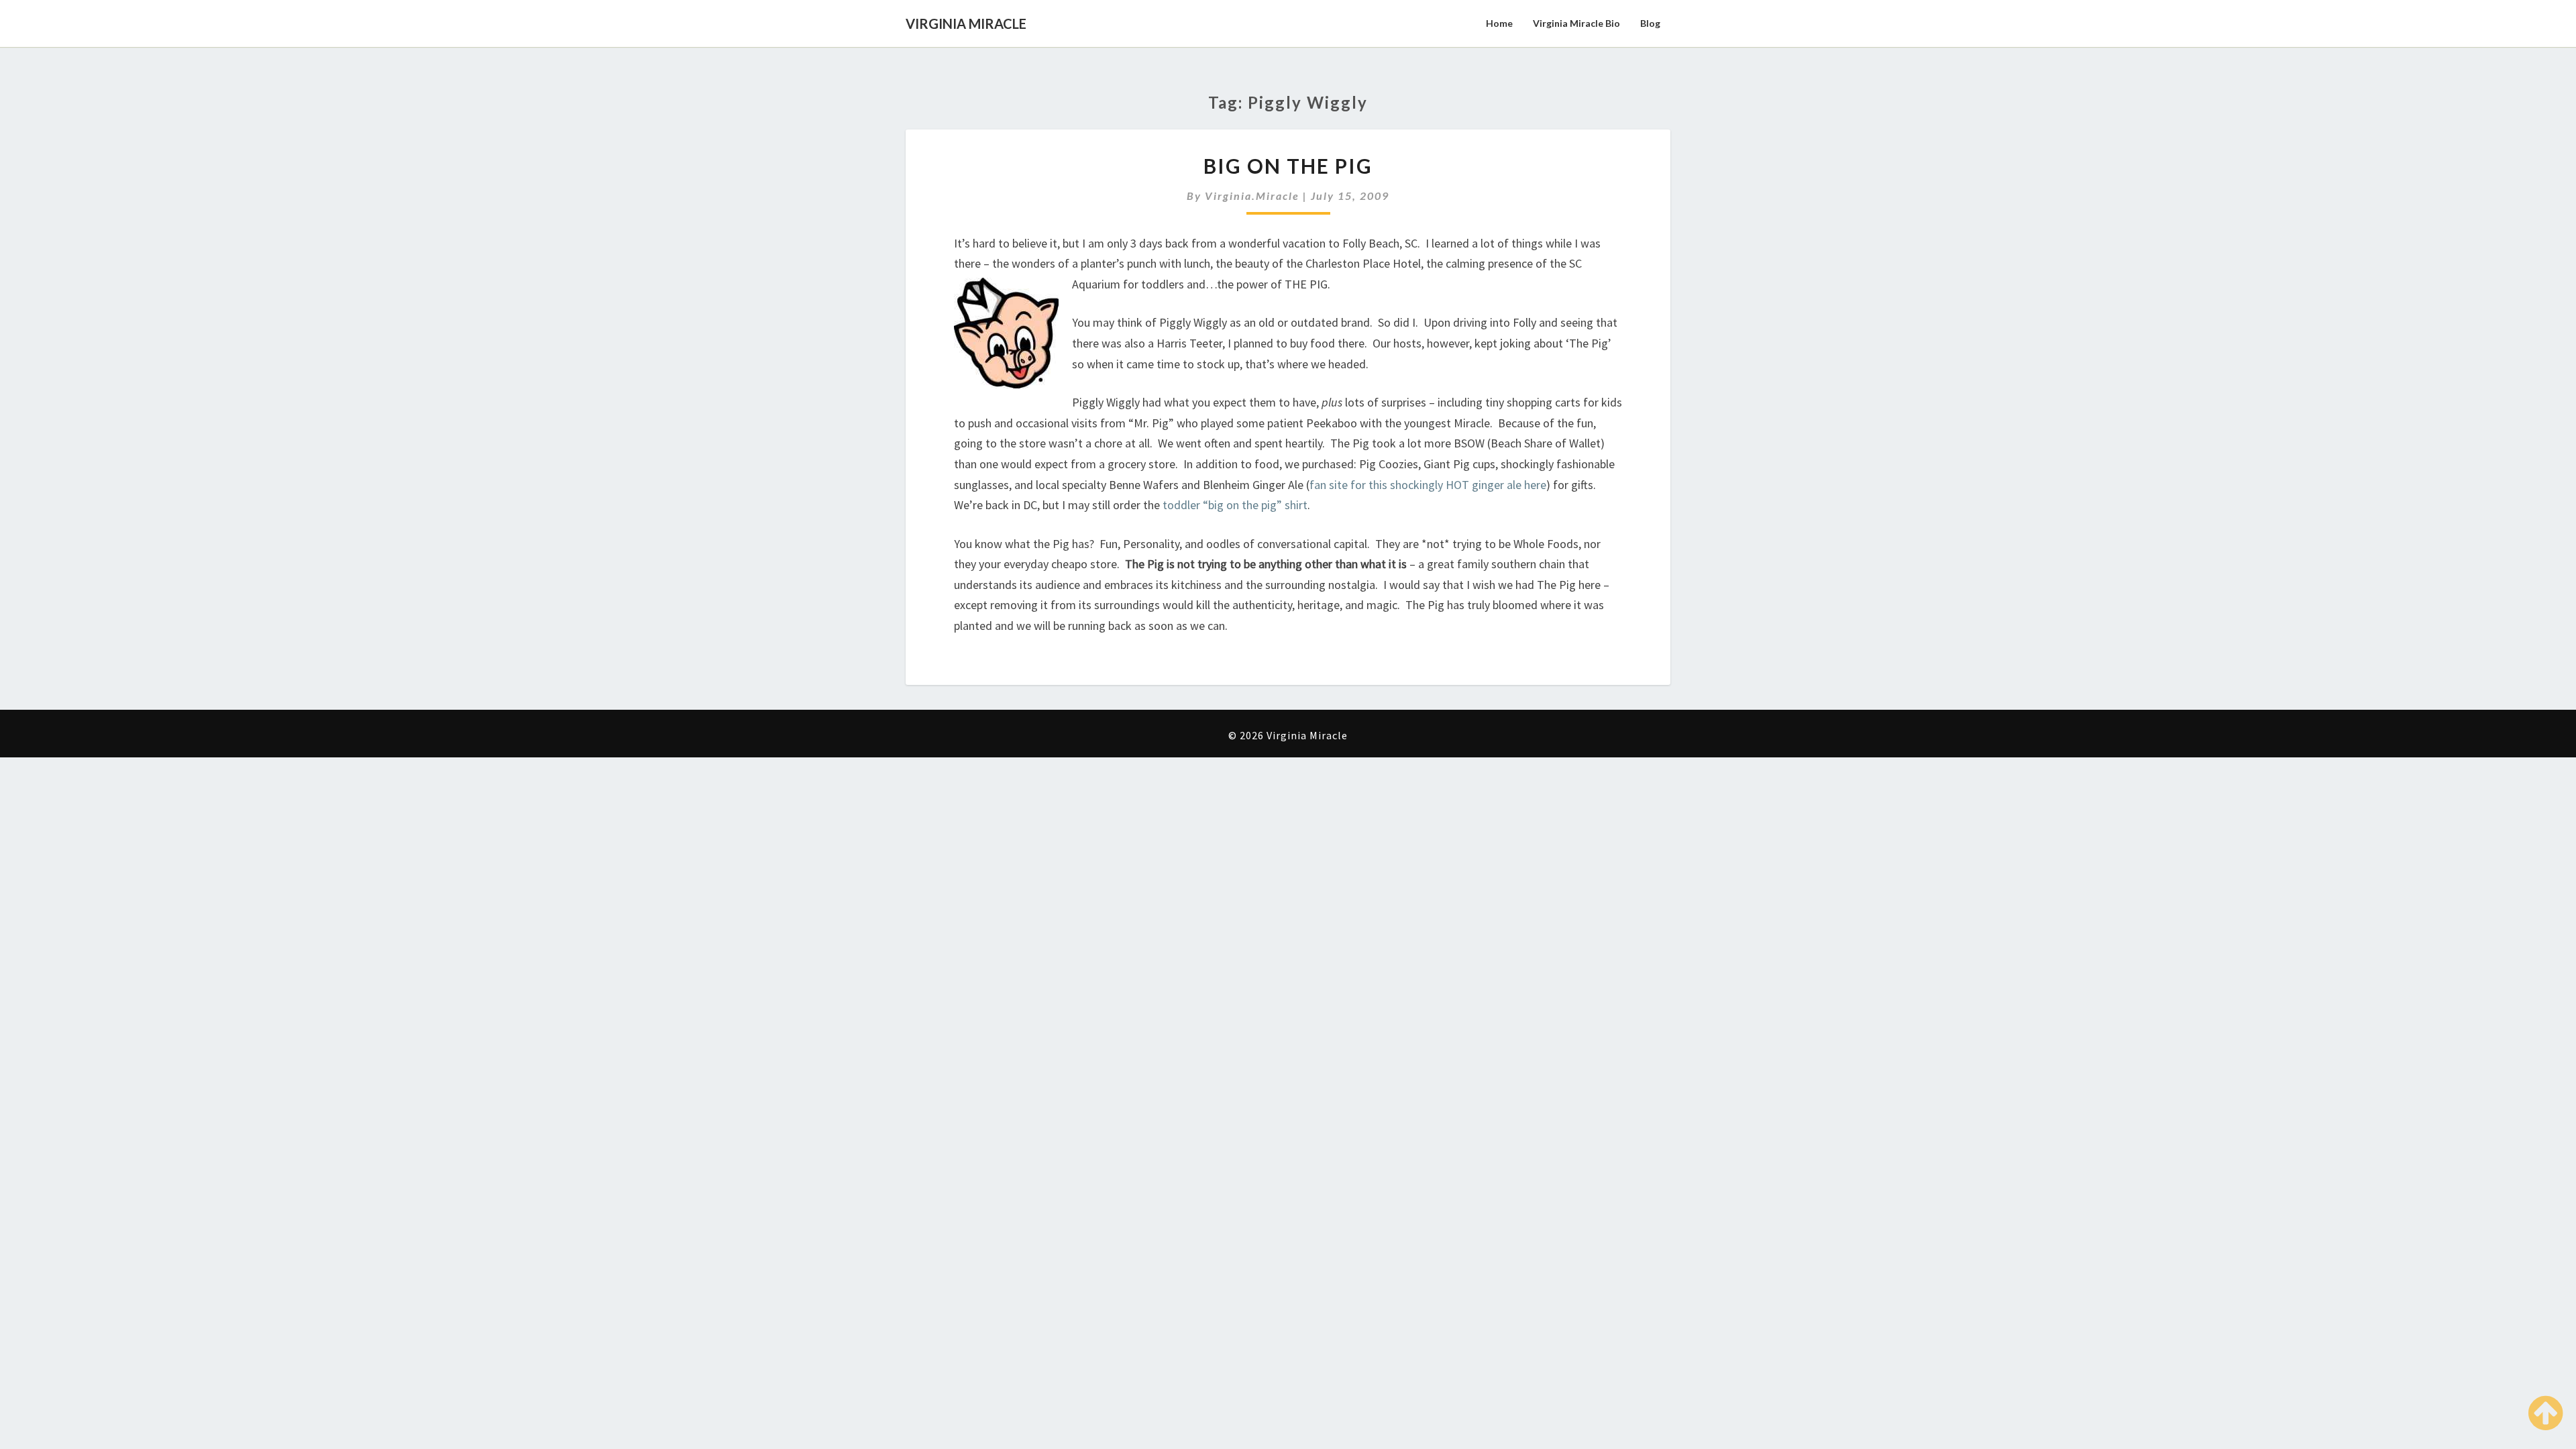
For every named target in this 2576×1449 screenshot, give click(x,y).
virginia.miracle (1252, 196)
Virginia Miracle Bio (1576, 23)
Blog (1650, 23)
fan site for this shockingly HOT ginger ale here (1428, 485)
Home (1499, 23)
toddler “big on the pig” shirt (1235, 505)
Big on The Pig (1288, 166)
